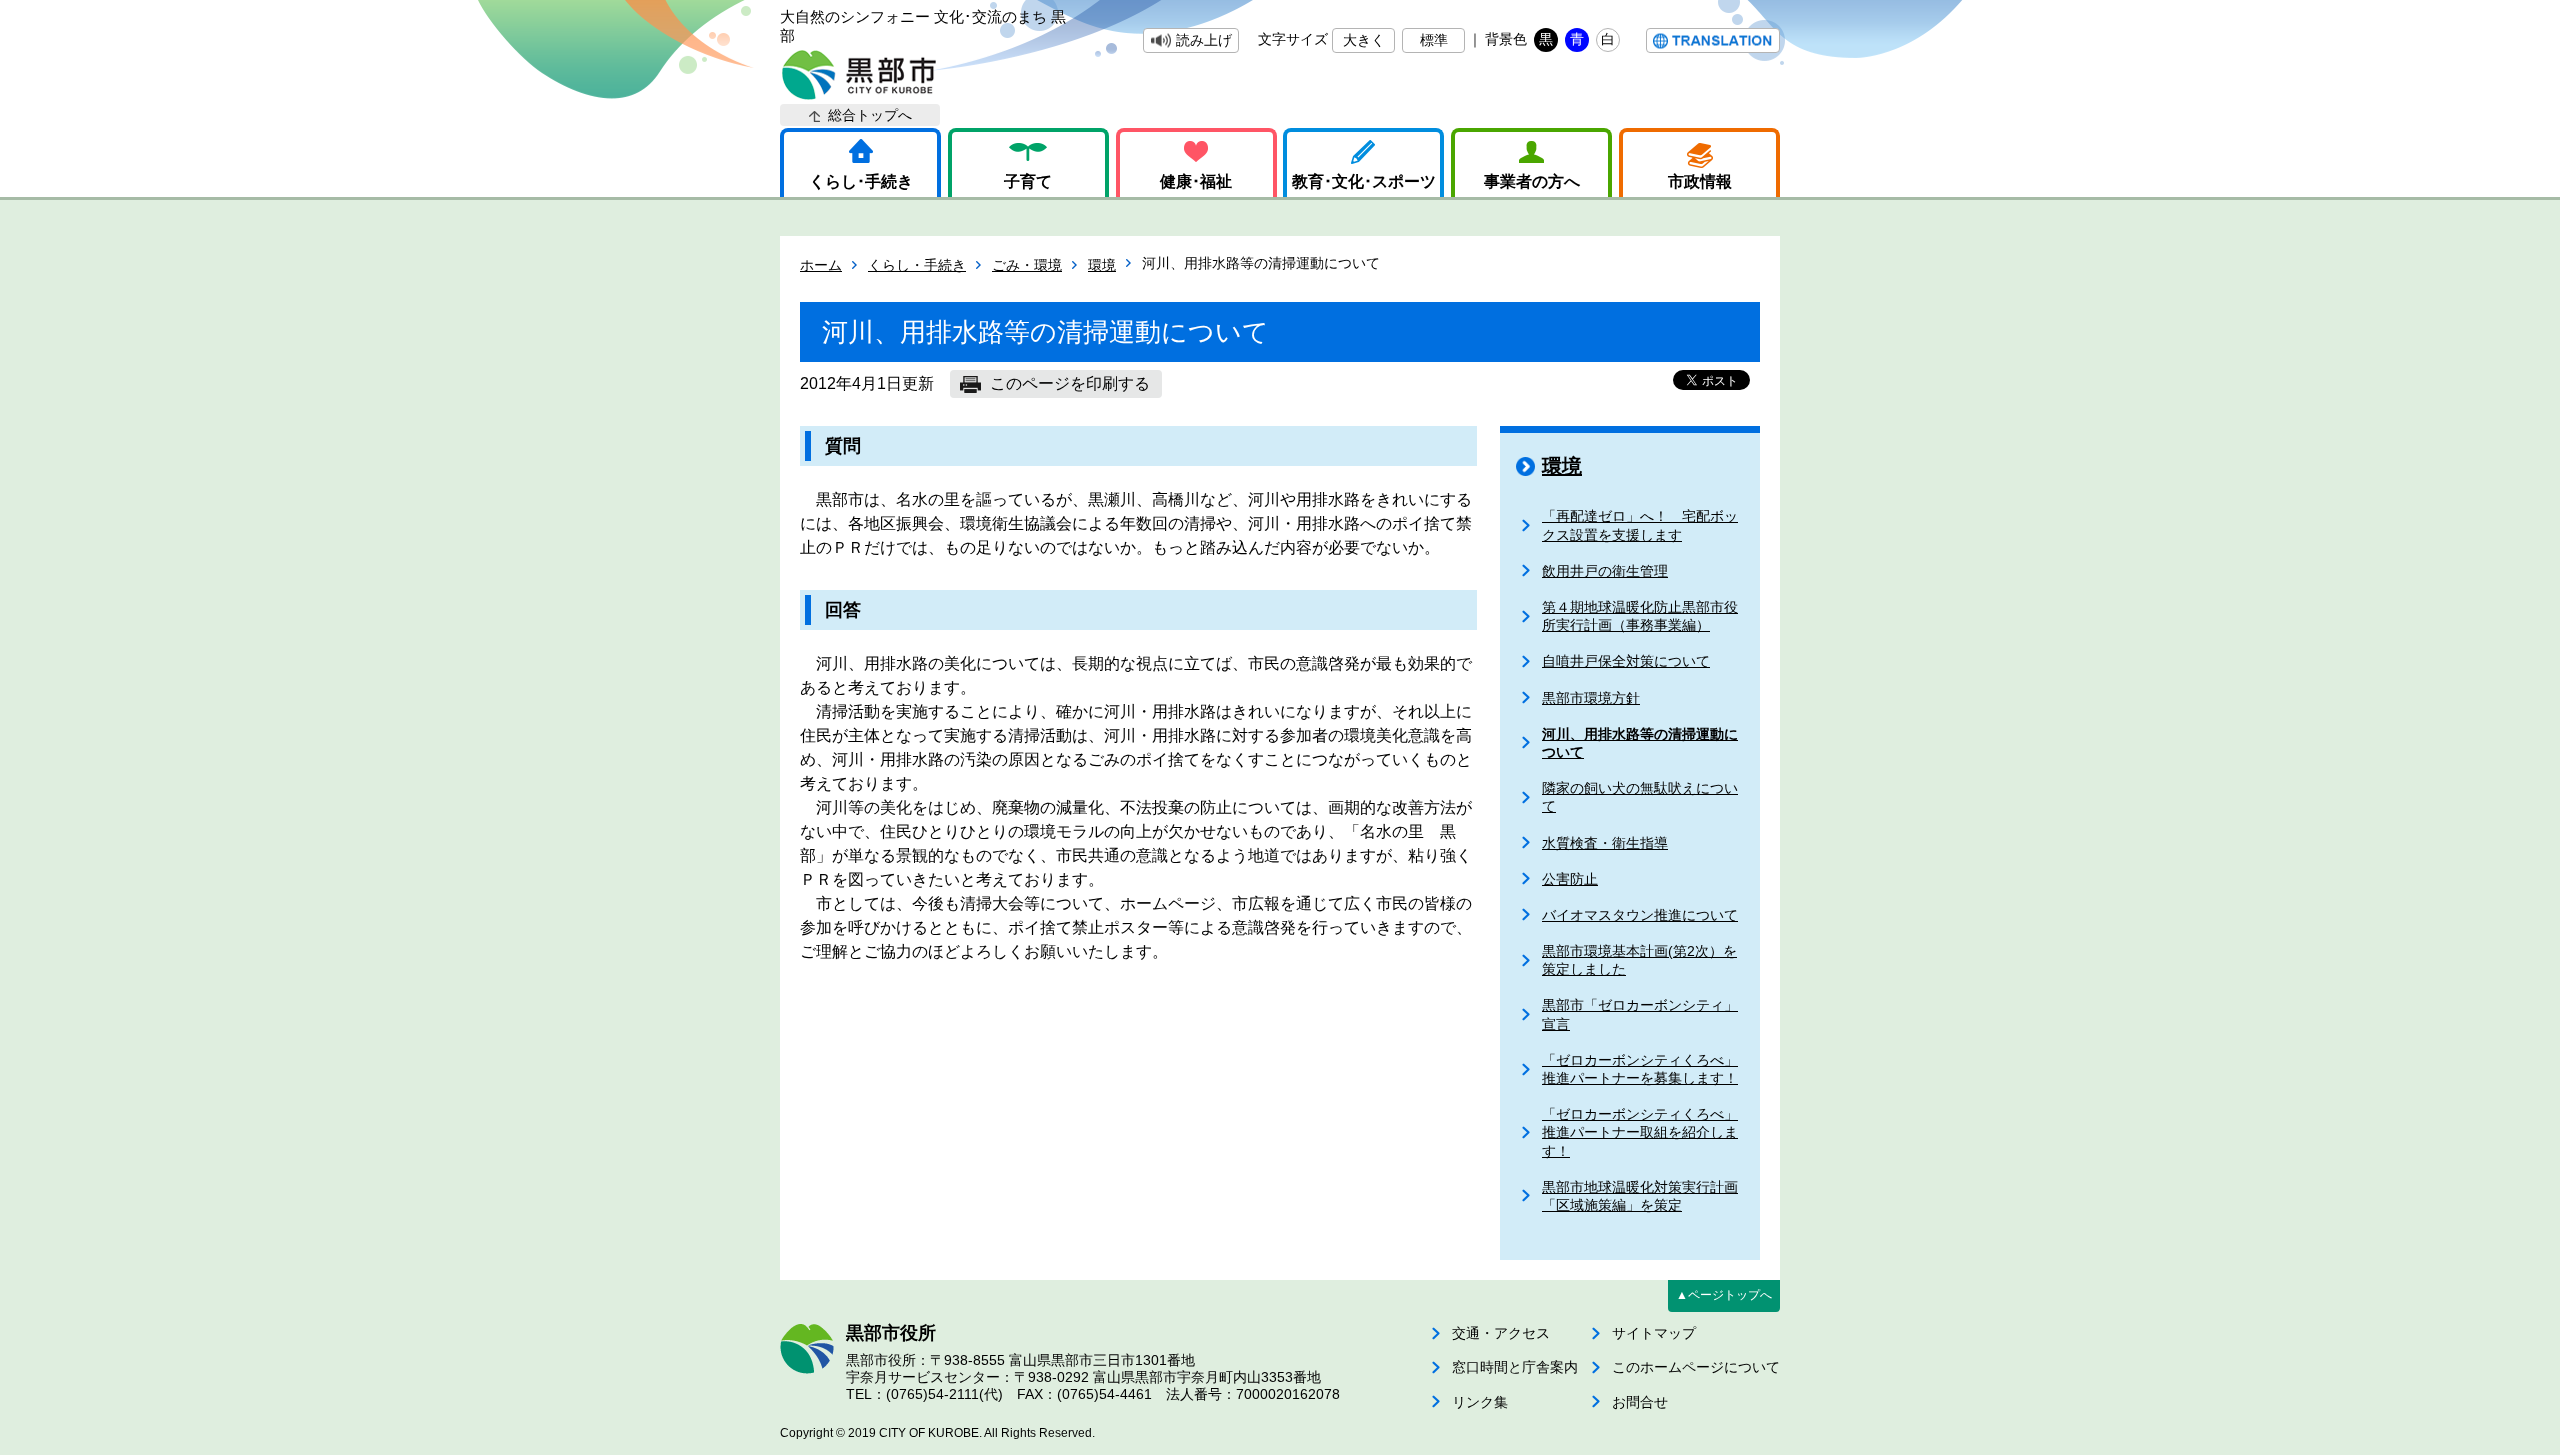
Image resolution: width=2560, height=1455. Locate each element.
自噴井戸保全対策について (1626, 661)
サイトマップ (1654, 1333)
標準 (1434, 40)
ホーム (821, 265)
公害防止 (1570, 879)
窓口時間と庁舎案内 (1515, 1367)
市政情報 (1700, 181)
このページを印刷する (1070, 383)
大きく (1364, 40)
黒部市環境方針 (1591, 698)
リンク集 (1480, 1402)
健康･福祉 (1196, 181)
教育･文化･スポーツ (1364, 181)
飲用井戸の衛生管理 (1605, 571)
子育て (1028, 181)
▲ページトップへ (1724, 1295)
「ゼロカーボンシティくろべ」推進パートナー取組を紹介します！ (1640, 1132)
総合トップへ (870, 115)
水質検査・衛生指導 (1605, 843)
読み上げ (1204, 40)
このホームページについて (1696, 1367)
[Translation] (1713, 40)
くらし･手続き (861, 181)
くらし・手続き (917, 265)
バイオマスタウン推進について (1640, 915)
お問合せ (1640, 1402)
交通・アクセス (1501, 1333)
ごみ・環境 (1027, 265)
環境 (1102, 265)
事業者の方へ (1532, 181)
